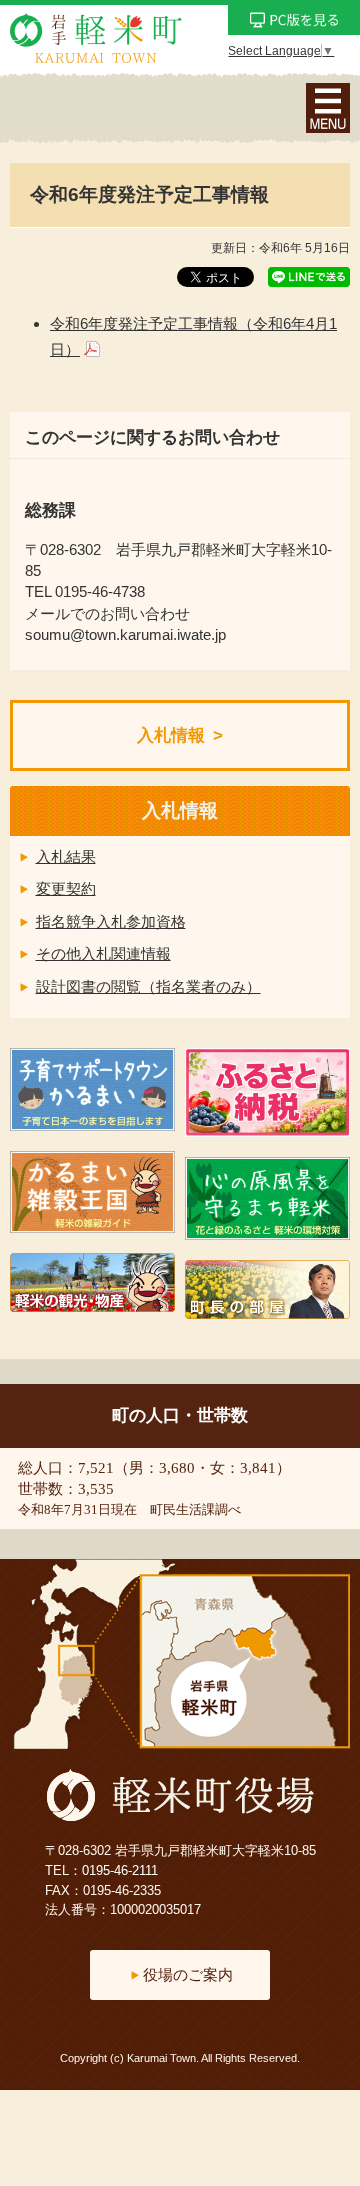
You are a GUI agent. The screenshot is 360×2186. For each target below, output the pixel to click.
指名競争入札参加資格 (111, 921)
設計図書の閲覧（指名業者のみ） (148, 986)
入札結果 (66, 856)
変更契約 (66, 888)
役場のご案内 (188, 1974)
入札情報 (171, 735)
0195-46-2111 (120, 1870)
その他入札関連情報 (103, 953)
